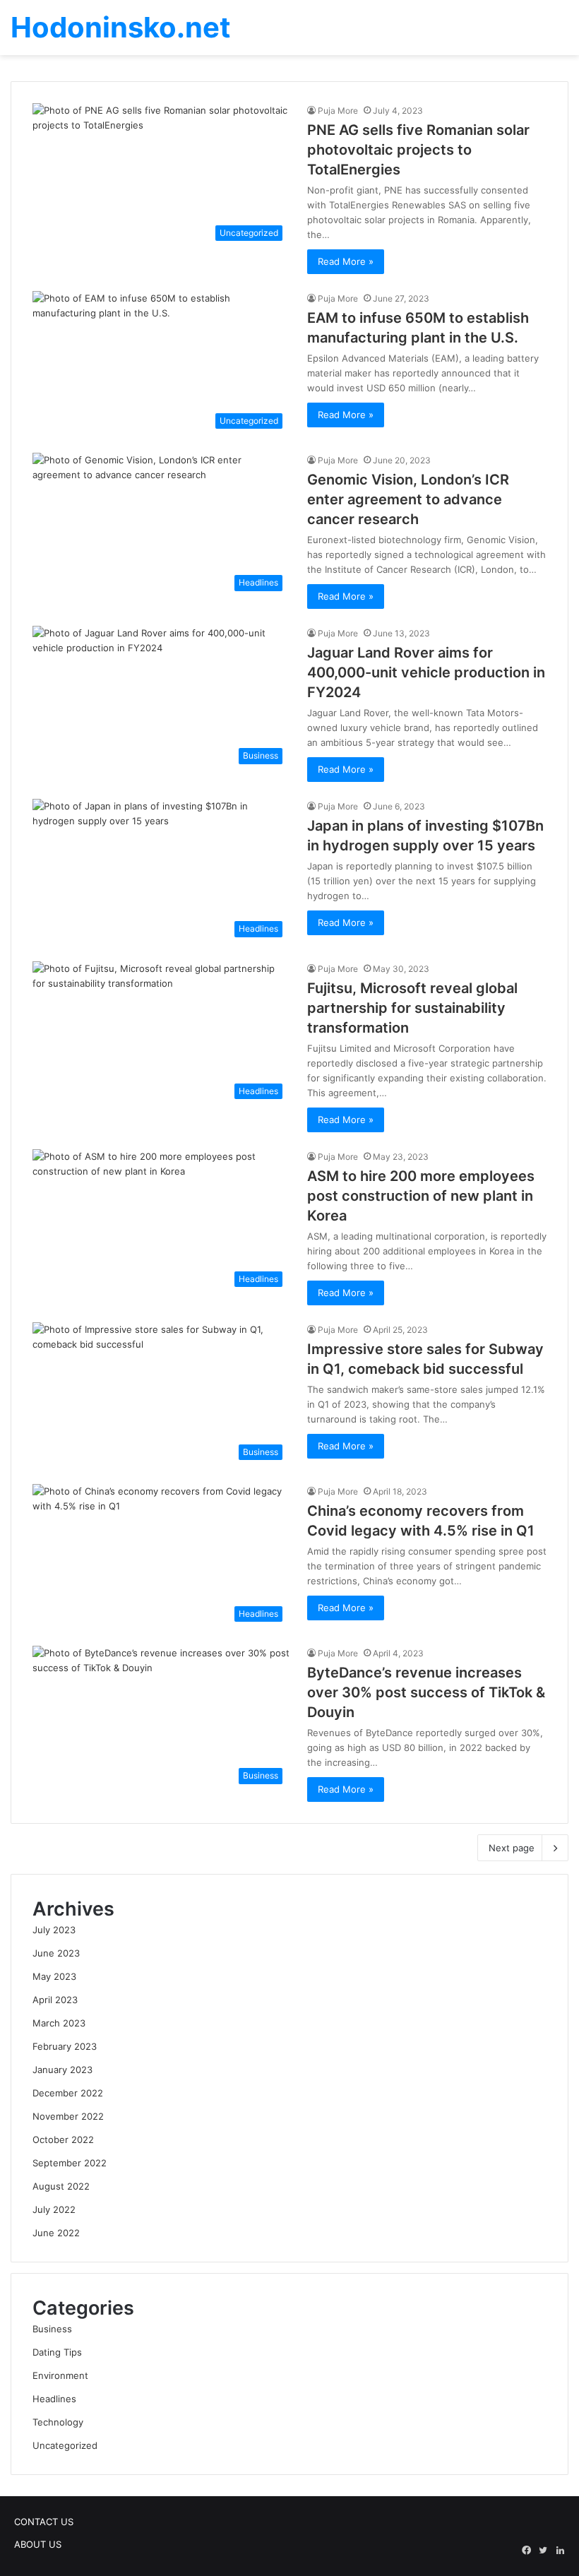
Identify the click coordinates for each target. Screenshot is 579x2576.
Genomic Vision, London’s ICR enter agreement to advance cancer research (408, 499)
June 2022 (56, 2233)
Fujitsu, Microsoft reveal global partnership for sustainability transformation (412, 1008)
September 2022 (70, 2163)
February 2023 (65, 2046)
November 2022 (68, 2116)
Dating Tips (57, 2352)
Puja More (338, 111)
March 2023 (59, 2023)
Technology (58, 2422)
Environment (60, 2375)
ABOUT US (38, 2544)
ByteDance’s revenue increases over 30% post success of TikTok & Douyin (426, 1692)
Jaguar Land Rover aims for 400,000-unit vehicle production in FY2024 (426, 672)
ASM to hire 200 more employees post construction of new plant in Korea (421, 1196)
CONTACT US (44, 2522)
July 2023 (54, 1930)
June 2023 (56, 1953)
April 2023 (55, 2000)
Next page (512, 1848)
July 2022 (54, 2209)
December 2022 (68, 2093)
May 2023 (54, 1976)
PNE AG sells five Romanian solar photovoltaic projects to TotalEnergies (418, 150)
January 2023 (62, 2070)
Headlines (54, 2399)
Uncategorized (65, 2445)
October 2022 (63, 2139)
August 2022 (61, 2186)
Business (52, 2329)
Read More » (346, 261)
